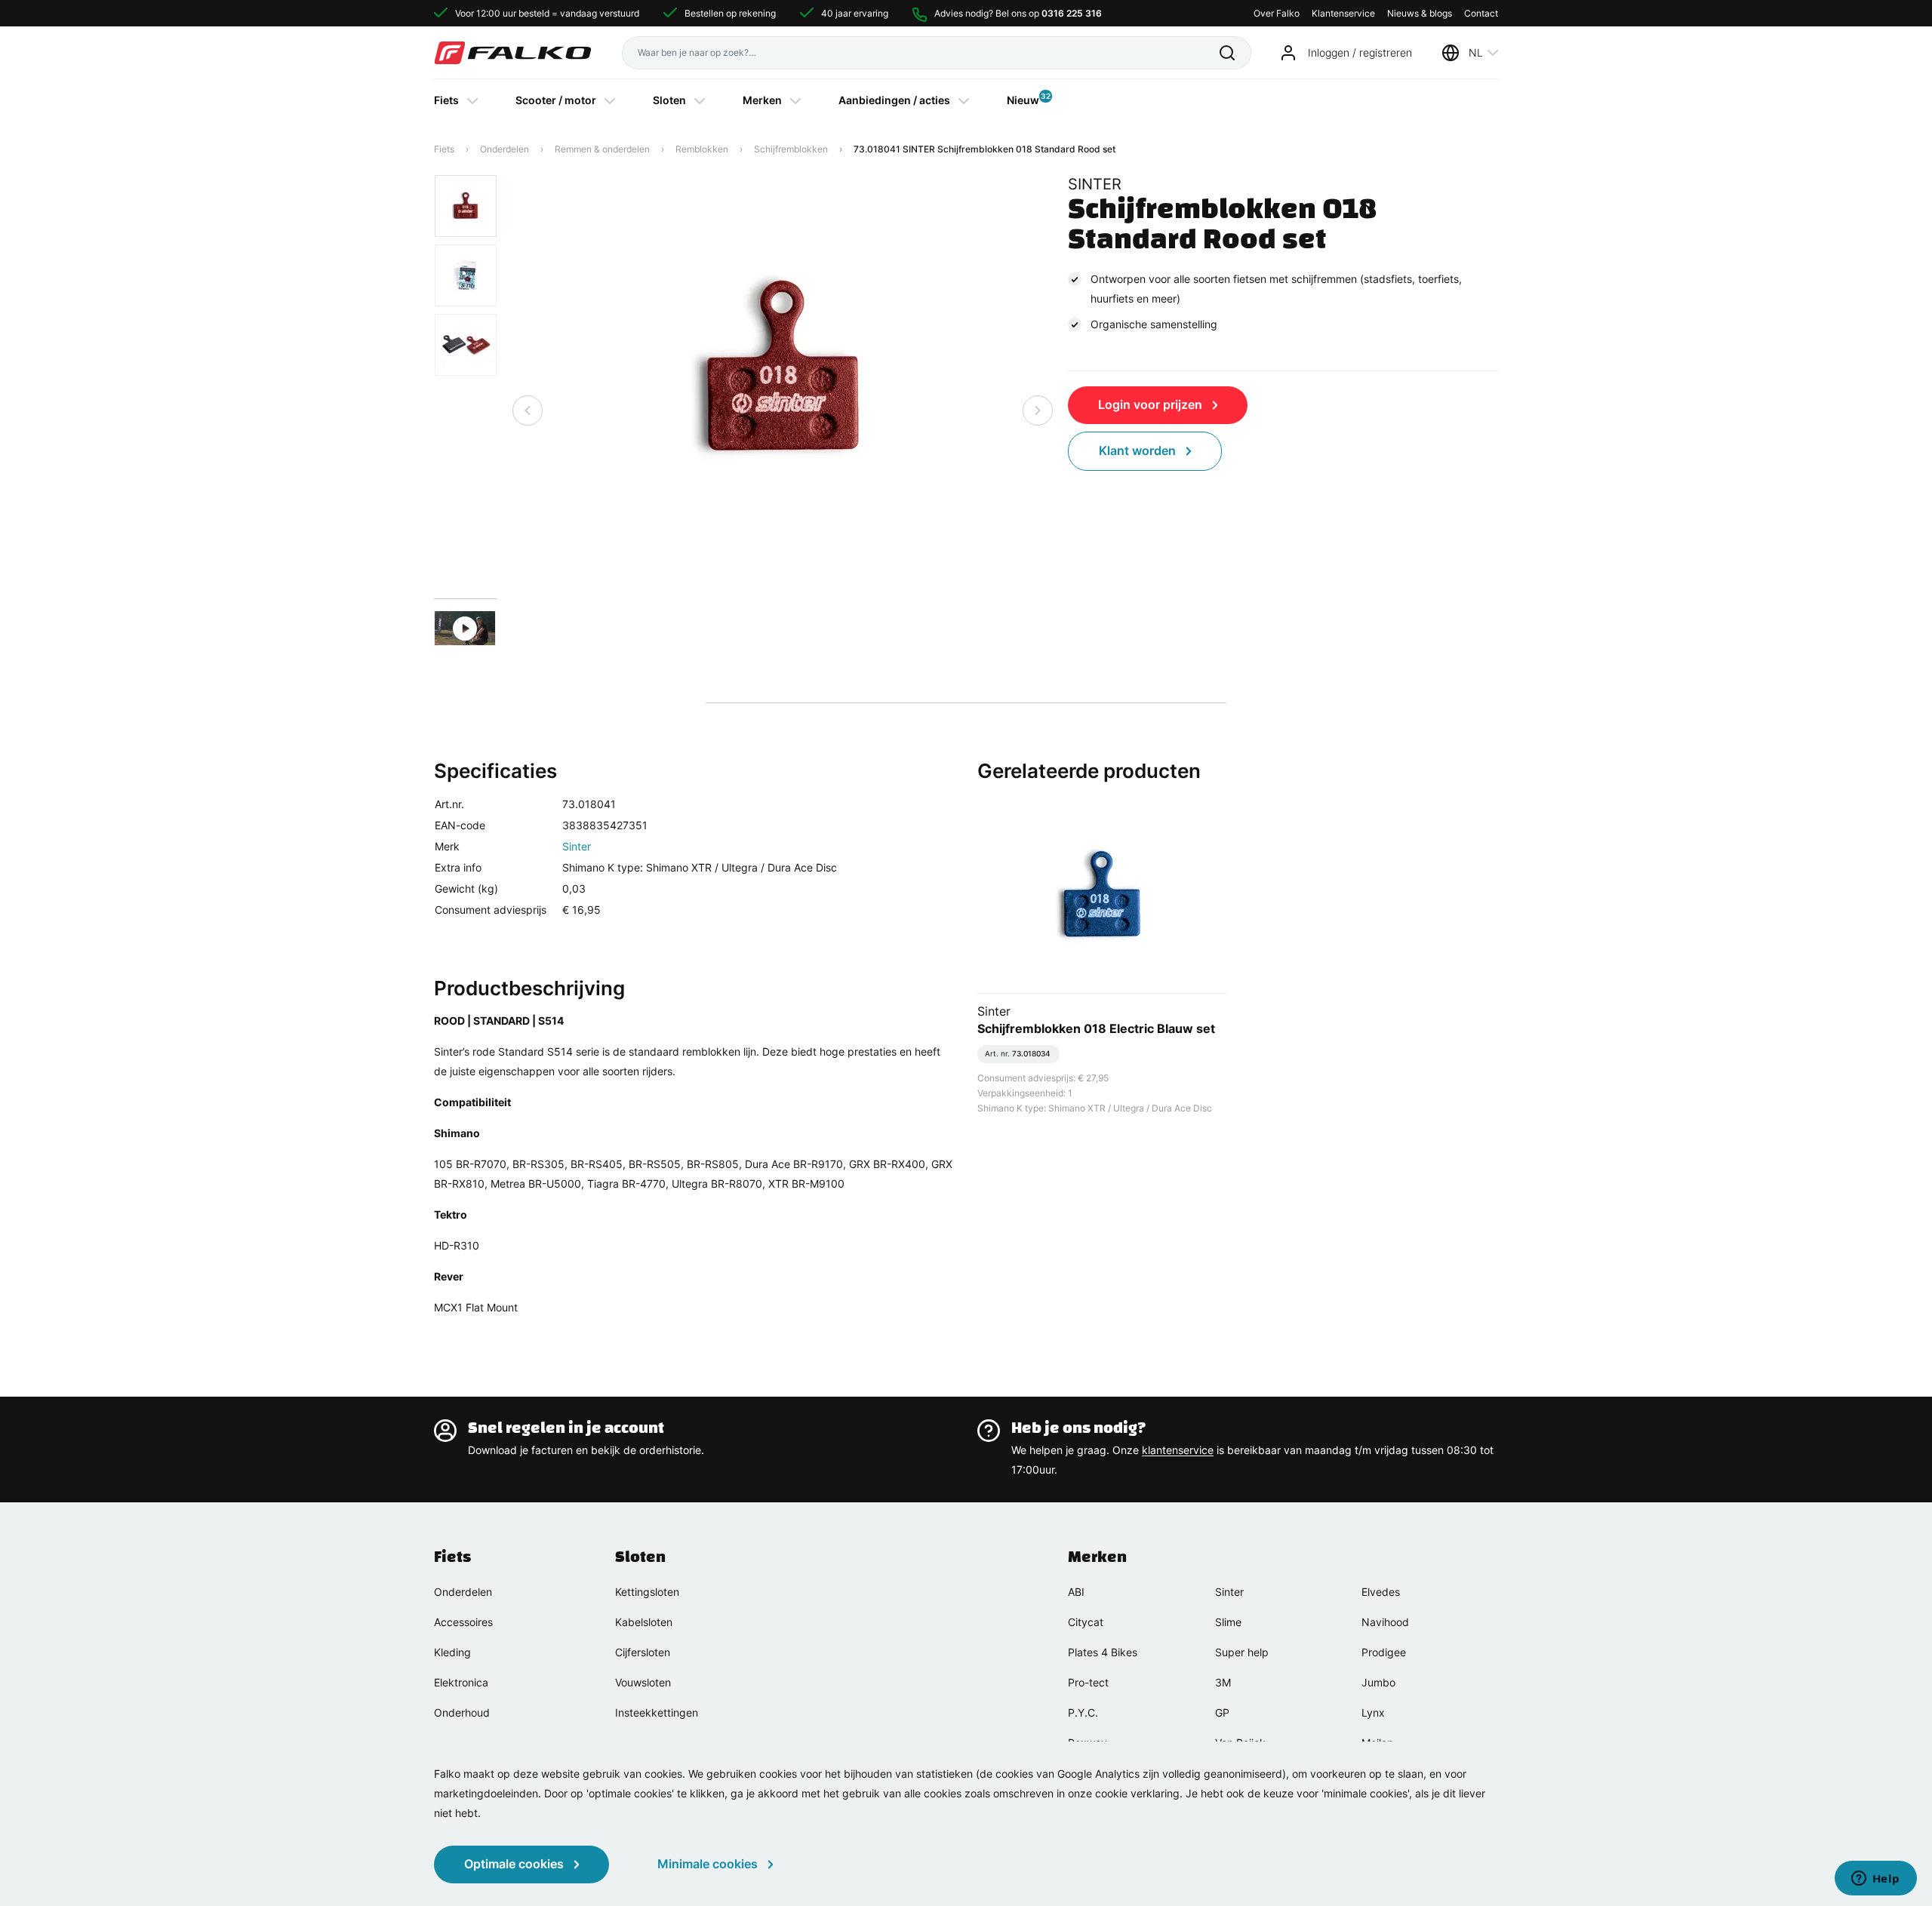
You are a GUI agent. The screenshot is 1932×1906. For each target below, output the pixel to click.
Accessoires (463, 1622)
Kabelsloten (644, 1622)
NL (1476, 52)
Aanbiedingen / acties (894, 100)
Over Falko (1277, 13)
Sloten (669, 100)
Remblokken (702, 149)
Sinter (577, 846)
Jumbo (1378, 1682)
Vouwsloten (643, 1682)
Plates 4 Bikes (1103, 1652)
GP (1222, 1712)
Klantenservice (1343, 13)
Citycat (1086, 1622)
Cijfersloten (643, 1652)
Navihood (1385, 1622)
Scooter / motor (556, 100)
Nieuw (1023, 99)
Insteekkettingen (657, 1712)
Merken (762, 100)
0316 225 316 (1072, 13)
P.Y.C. (1083, 1712)
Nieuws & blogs (1420, 13)
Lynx (1373, 1712)
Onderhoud (462, 1712)
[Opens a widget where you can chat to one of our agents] (1875, 1880)
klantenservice (1178, 1450)
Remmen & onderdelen (602, 149)
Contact (1481, 13)
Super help (1242, 1652)
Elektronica (461, 1682)
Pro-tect (1088, 1682)
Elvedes (1381, 1592)
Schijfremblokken (791, 149)
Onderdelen (505, 149)
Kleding (452, 1652)
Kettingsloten (647, 1592)
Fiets (446, 100)
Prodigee (1384, 1652)
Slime (1228, 1622)
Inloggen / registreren (1360, 52)
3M (1223, 1682)
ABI (1076, 1592)
